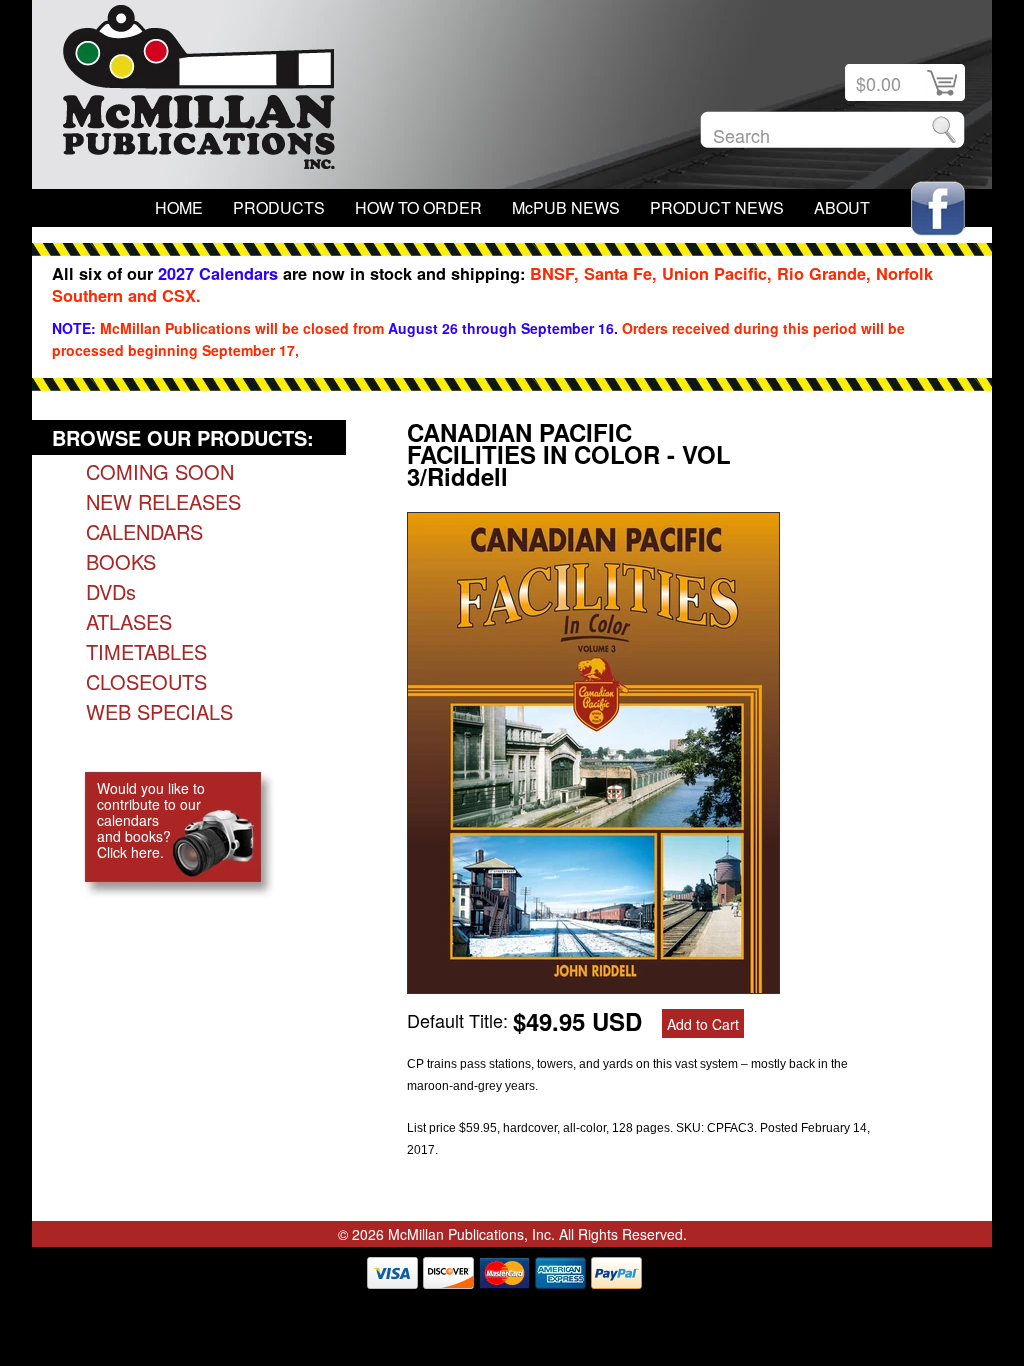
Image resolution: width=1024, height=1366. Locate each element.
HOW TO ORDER (418, 207)
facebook (938, 208)
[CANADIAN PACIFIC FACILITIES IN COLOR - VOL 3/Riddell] (593, 986)
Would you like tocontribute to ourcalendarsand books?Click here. (151, 820)
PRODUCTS (279, 207)
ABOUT (842, 207)
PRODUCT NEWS (717, 207)
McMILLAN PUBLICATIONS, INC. (199, 92)
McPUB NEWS (566, 207)
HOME (179, 207)
